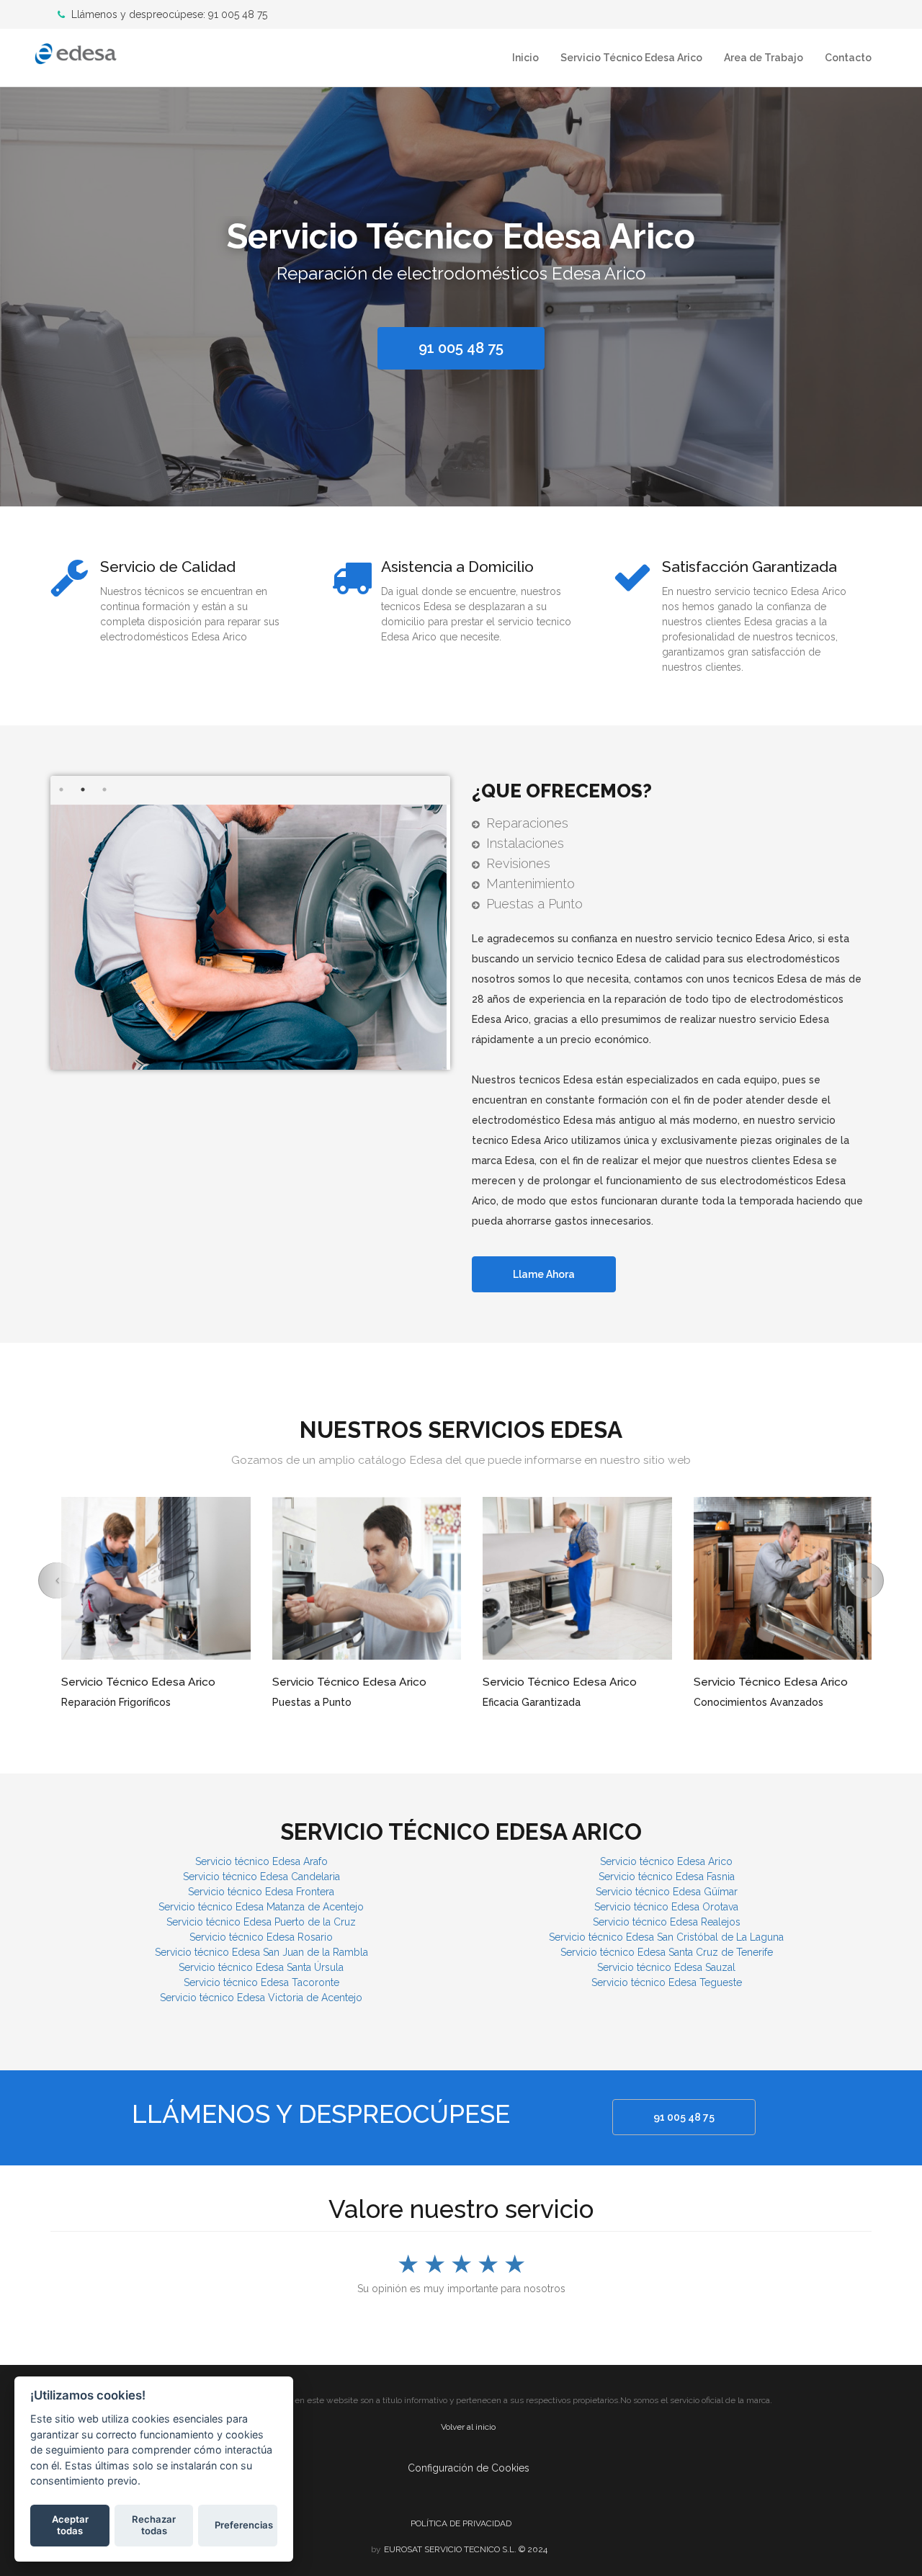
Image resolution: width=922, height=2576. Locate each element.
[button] (57, 1580)
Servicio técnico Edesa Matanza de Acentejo (261, 1907)
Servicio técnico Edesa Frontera (261, 1892)
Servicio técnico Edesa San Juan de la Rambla (261, 1952)
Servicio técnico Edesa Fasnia (667, 1877)
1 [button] (61, 790)
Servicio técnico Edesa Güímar (667, 1892)
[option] (461, 293)
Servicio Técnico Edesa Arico (631, 58)
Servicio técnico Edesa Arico (666, 1861)
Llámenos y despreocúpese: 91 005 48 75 (168, 14)
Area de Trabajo (764, 58)
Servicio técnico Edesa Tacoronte (261, 1982)
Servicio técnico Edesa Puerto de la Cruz (261, 1922)
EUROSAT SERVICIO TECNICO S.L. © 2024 (466, 2549)
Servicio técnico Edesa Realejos (667, 1922)
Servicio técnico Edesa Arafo (261, 1861)
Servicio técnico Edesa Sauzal (666, 1967)
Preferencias (244, 2525)
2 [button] (83, 790)
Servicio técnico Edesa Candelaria (261, 1877)
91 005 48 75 (684, 2117)
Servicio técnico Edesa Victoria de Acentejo (261, 1998)
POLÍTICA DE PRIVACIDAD (461, 2523)
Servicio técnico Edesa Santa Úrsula (261, 1967)
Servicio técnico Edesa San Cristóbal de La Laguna (666, 1937)
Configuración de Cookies (469, 2468)
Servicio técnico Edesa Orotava (666, 1907)
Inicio (525, 58)
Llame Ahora (544, 1274)
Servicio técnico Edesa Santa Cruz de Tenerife (667, 1952)
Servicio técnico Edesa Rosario (261, 1937)
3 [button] (104, 790)
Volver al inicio (468, 2427)
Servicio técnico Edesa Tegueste (667, 1982)
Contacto (848, 58)
